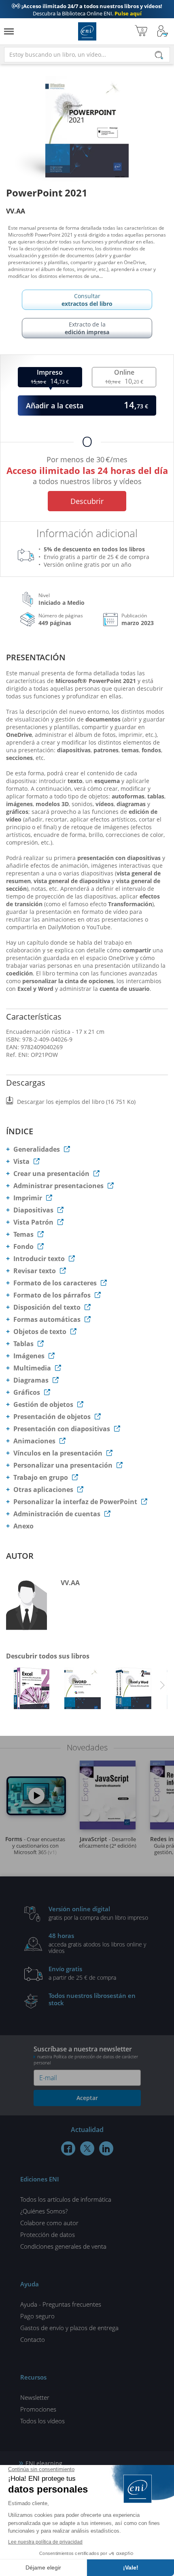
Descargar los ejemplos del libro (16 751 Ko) (76, 1102)
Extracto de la (87, 328)
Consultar (87, 300)
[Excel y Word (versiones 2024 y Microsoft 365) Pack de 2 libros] (134, 1690)
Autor (20, 1556)
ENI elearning (44, 2463)
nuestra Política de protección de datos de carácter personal (86, 2060)
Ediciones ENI (87, 31)
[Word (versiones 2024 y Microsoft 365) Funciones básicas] (83, 1690)
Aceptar (87, 2098)
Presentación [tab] (36, 657)
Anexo (23, 1526)
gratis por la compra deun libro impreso (98, 1913)
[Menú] (9, 31)
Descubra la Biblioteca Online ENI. (87, 10)
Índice (20, 1131)
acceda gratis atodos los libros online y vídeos (97, 1943)
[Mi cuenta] (163, 31)
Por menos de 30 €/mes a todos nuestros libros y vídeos (87, 469)
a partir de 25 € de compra (82, 1973)
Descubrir (87, 501)
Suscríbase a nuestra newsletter (86, 2055)
